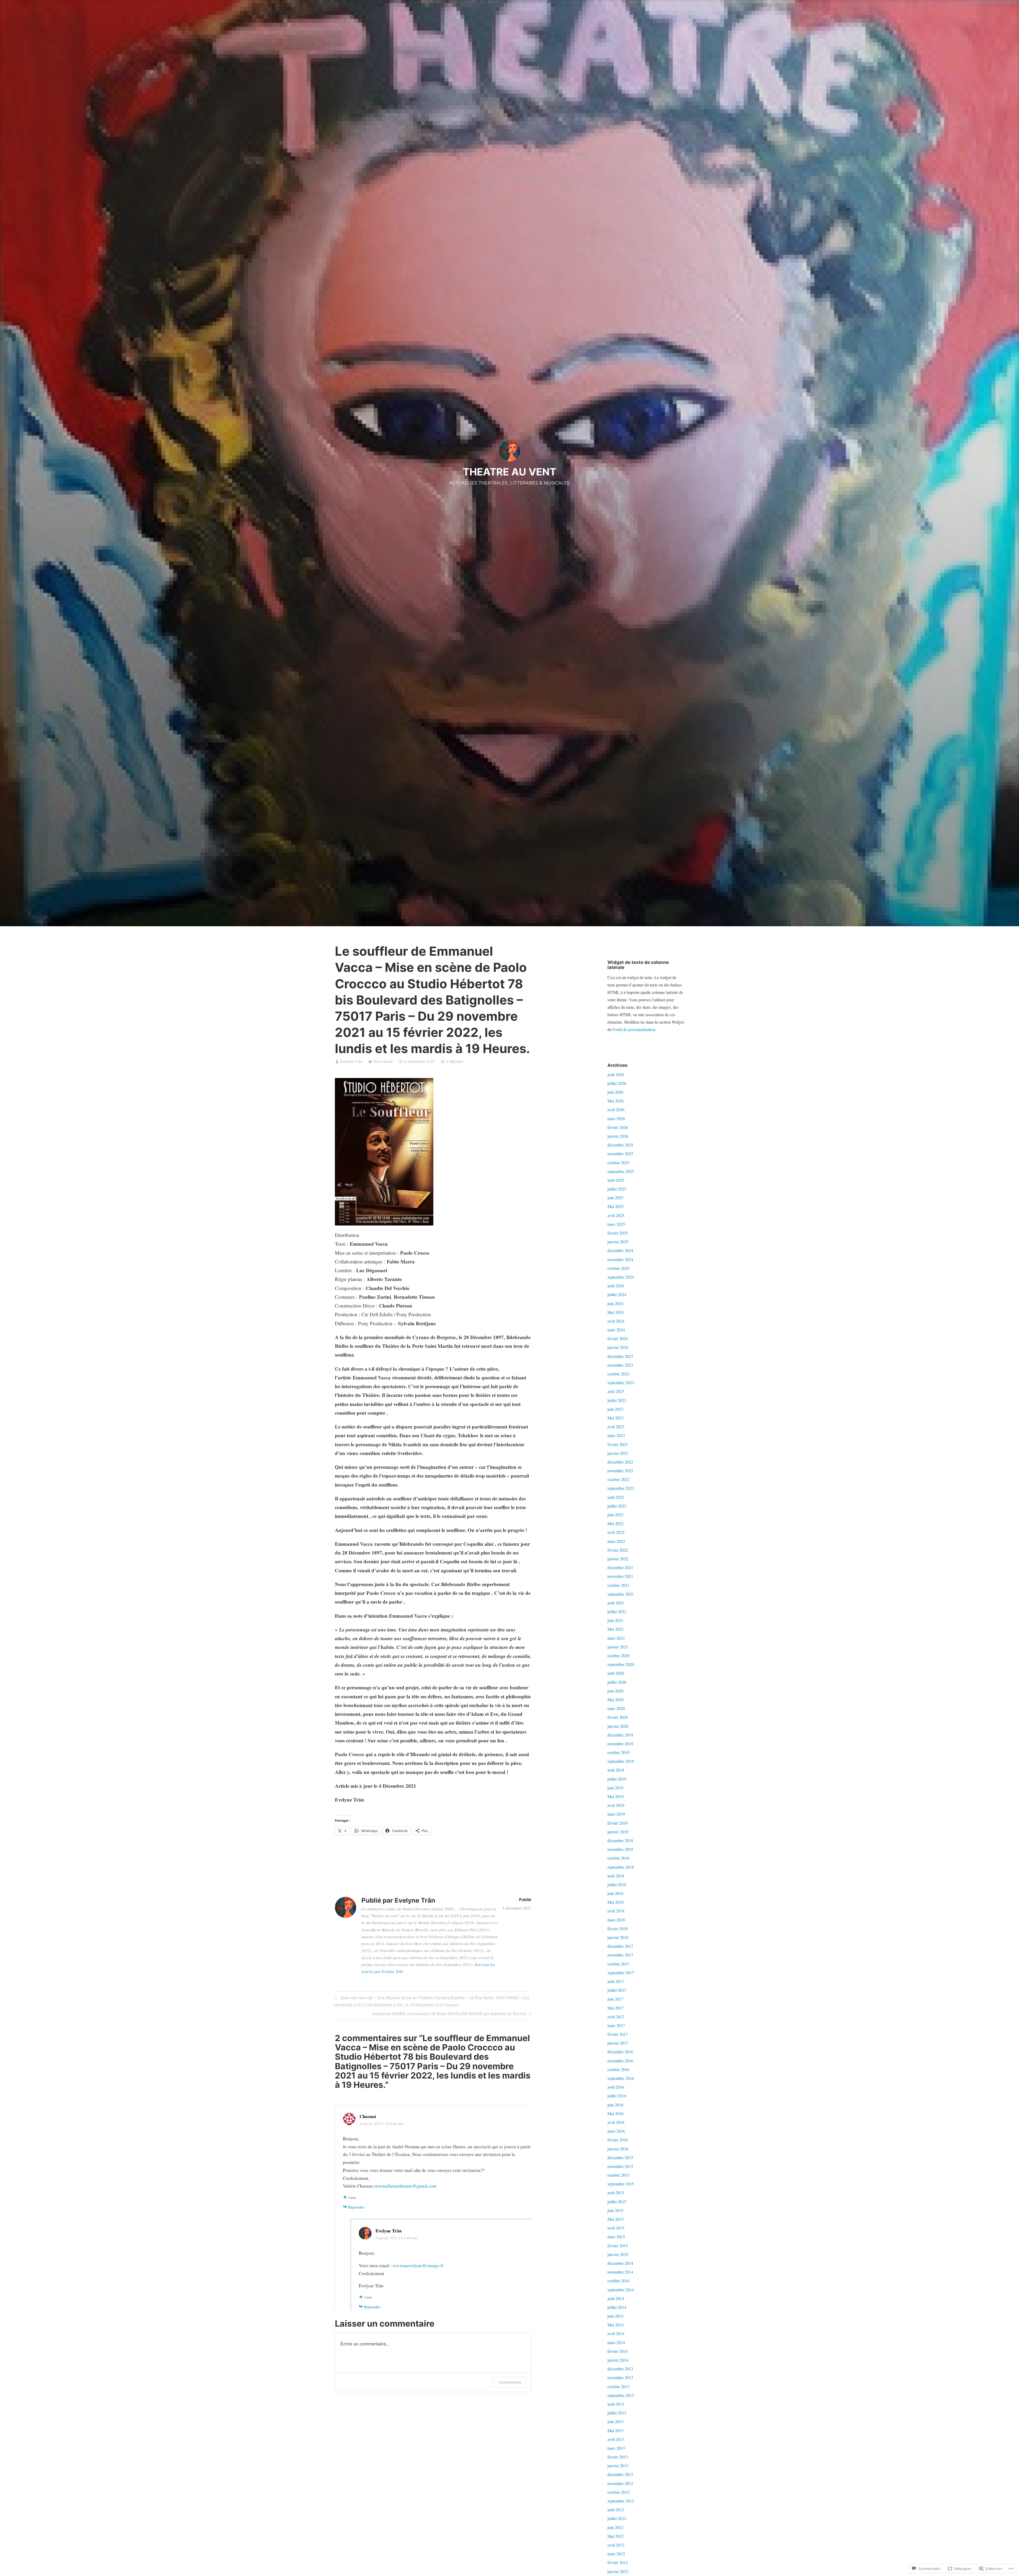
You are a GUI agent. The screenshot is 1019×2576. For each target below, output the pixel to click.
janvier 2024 (618, 1347)
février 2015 (618, 2246)
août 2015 (616, 2192)
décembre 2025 (620, 1145)
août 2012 (616, 2510)
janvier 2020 (618, 1726)
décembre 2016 (620, 2052)
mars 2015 (616, 2237)
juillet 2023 (617, 1400)
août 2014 (616, 2298)
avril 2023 (616, 1426)
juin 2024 (615, 1303)
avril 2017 (616, 2017)
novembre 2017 (620, 1955)
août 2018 (616, 1876)
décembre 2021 (620, 1567)
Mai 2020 (616, 1700)
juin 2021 (615, 1620)
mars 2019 (616, 1814)
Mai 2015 (616, 2219)
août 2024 (616, 1286)
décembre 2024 (620, 1250)
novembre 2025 (620, 1153)
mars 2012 (616, 2554)
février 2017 (618, 2034)
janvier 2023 (618, 1453)
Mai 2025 (616, 1206)
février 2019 (618, 1823)
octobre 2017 (618, 1964)
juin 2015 (615, 2210)
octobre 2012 (618, 2492)
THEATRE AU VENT (509, 472)
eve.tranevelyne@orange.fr (418, 2265)
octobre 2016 (618, 2069)
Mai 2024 (616, 1312)
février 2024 (618, 1338)
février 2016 (618, 2140)
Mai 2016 (616, 2113)
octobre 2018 (618, 1858)
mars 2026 (616, 1118)
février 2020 (618, 1717)
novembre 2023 (620, 1365)
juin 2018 (615, 1893)
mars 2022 (616, 1541)
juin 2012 (615, 2527)
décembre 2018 (620, 1840)
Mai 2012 (616, 2536)
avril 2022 (616, 1532)
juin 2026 (615, 1092)
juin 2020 (615, 1691)
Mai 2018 (616, 1902)
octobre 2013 (618, 2386)
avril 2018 (616, 1911)
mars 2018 (616, 1920)
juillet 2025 (617, 1189)
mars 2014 (616, 2342)
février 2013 (618, 2457)
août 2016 (616, 2087)
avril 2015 (616, 2228)
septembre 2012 (621, 2501)
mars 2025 (616, 1224)
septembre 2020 (621, 1664)
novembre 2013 (620, 2377)
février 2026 (618, 1127)
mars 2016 (616, 2131)
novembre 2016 (620, 2061)
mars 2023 (616, 1435)
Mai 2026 (616, 1101)
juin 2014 (615, 2316)
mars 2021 (616, 1638)
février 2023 (618, 1444)
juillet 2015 (617, 2201)
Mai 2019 (616, 1796)
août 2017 (616, 1981)
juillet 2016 (617, 2096)
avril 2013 (616, 2439)
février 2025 (618, 1233)
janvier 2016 (618, 2149)
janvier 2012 (618, 2571)
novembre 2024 (620, 1259)
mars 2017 (616, 2025)
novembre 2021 (620, 1576)
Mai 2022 (616, 1523)
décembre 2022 (620, 1462)
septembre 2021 (621, 1594)
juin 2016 (615, 2105)
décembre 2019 (620, 1735)
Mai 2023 (616, 1418)
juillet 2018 (617, 1884)
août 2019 (616, 1770)
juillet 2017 (617, 1990)
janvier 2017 (618, 2043)
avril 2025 (616, 1215)
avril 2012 (616, 2545)
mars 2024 (616, 1330)
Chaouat (368, 2116)
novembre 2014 (620, 2272)
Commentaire (510, 2382)
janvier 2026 (618, 1136)
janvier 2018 (618, 1937)
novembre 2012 (620, 2483)
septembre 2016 (621, 2078)
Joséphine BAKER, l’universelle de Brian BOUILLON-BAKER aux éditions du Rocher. (449, 2015)
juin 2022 (615, 1515)
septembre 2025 (621, 1171)
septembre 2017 (621, 1973)
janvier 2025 (618, 1242)
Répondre (356, 2207)
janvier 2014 (618, 2360)
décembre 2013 (620, 2369)
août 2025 (616, 1180)
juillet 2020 (617, 1682)
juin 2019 (615, 1788)
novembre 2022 (620, 1471)
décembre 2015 (620, 2157)
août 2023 (616, 1391)
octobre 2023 (618, 1374)
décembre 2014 (620, 2263)
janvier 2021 (618, 1647)
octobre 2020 (618, 1655)
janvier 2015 (618, 2254)
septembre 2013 (621, 2395)
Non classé (383, 1061)
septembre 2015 (621, 2184)
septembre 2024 (621, 1277)
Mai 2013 (616, 2430)
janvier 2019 (618, 1832)
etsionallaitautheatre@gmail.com (405, 2186)
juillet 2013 (617, 2413)
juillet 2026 (617, 1083)
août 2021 (616, 1603)
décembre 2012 (620, 2474)
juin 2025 (615, 1198)
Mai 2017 (616, 2008)
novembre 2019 (620, 1744)
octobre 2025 (618, 1163)
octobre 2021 (618, 1585)
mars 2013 (616, 2448)
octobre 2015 (618, 2175)
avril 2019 (616, 1805)
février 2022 (618, 1550)
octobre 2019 (618, 1752)
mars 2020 (616, 1708)
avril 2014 (616, 2333)
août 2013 (616, 2404)
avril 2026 (616, 1109)
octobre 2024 (618, 1268)
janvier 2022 (618, 1559)
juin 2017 (615, 1999)
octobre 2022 (618, 1479)
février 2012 (618, 2562)
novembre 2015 (620, 2166)
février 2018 (618, 1928)
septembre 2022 (621, 1488)
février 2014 (618, 2351)
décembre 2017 (620, 1946)
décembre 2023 (620, 1356)
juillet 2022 (617, 1506)
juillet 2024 (617, 1294)
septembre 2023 (621, 1382)
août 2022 (616, 1497)
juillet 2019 (617, 1779)
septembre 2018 (621, 1867)
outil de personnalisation (635, 1029)
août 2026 (616, 1074)
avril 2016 (616, 2122)
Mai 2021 (616, 1629)
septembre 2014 (621, 2290)
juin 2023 (615, 1409)
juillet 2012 (617, 2518)
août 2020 (616, 1673)
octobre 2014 (618, 2281)
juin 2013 (615, 2421)
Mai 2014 (616, 2325)
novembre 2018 (620, 1849)
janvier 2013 (618, 2465)
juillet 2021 (617, 1611)
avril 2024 (616, 1321)
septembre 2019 (621, 1761)
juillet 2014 (617, 2307)
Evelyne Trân (351, 1061)
